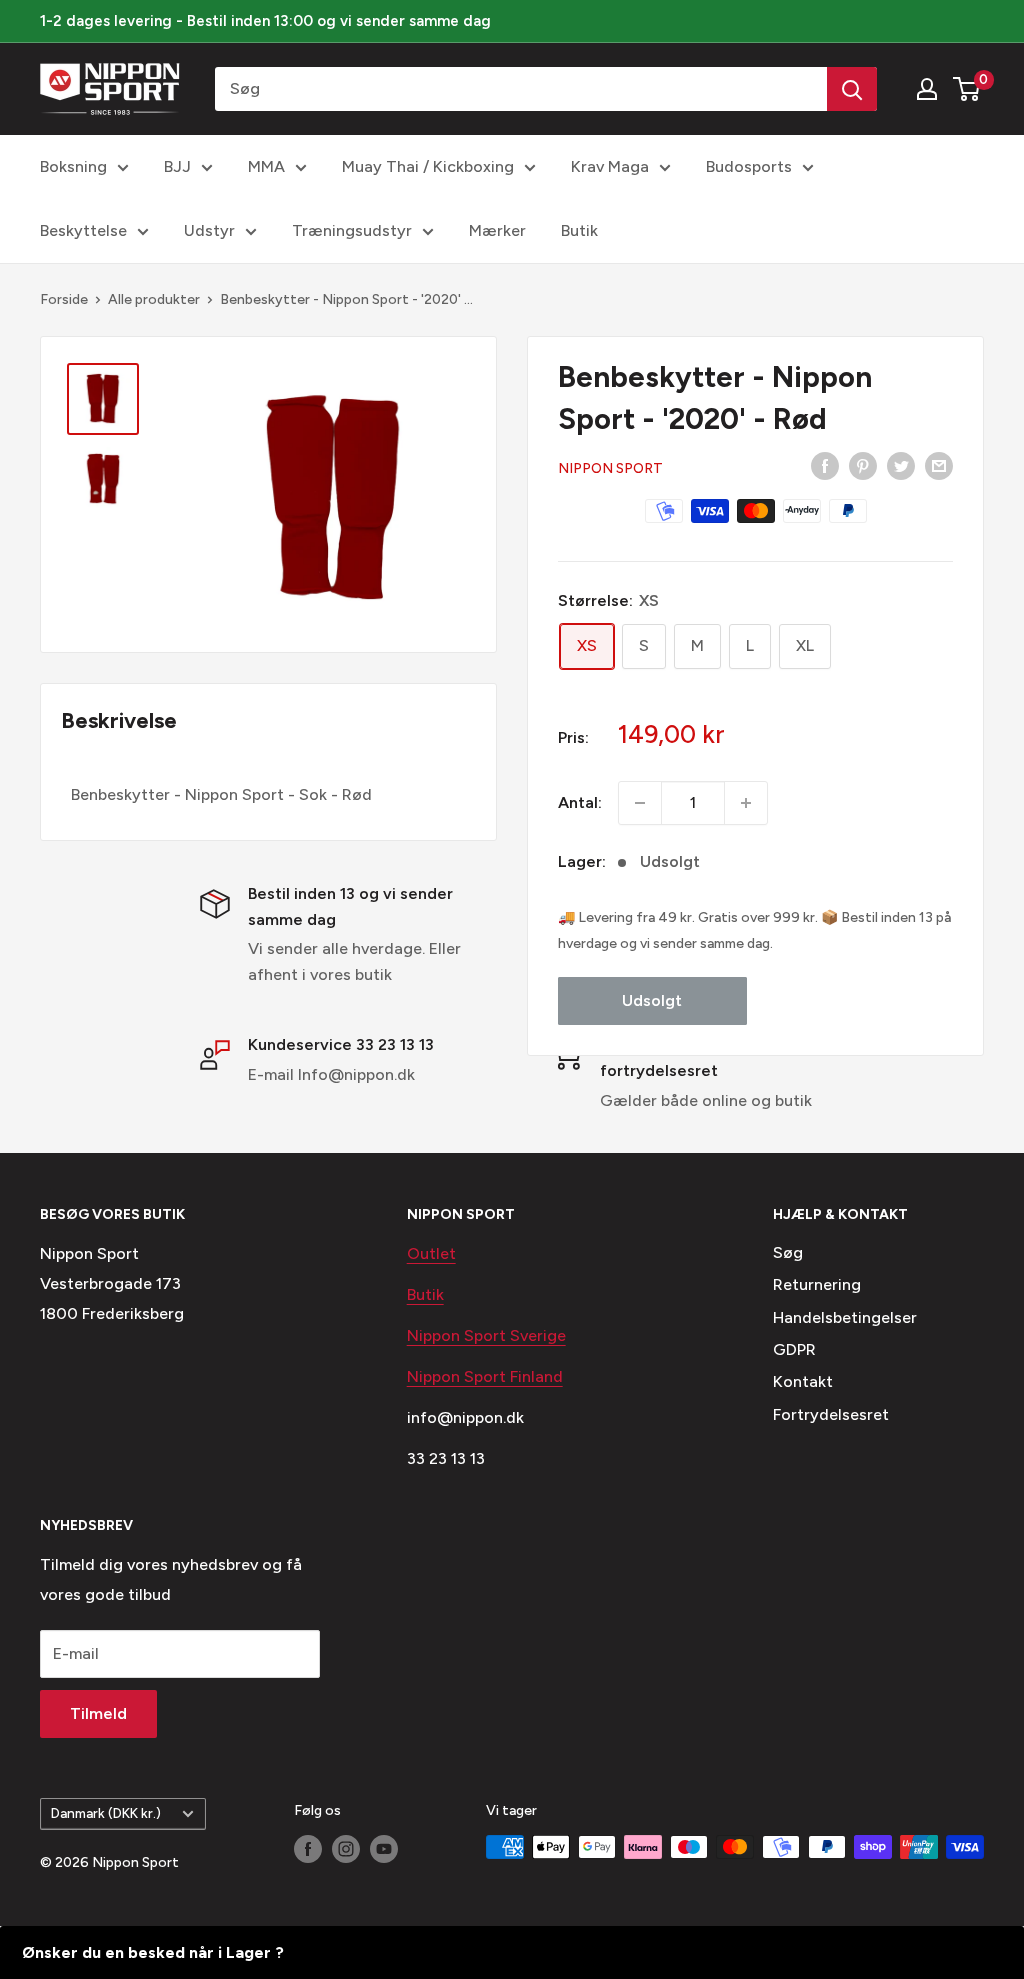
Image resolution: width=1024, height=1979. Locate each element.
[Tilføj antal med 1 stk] (746, 803)
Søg (788, 1252)
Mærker (497, 230)
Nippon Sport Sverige (486, 1335)
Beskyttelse (83, 230)
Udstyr (209, 230)
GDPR (794, 1349)
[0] (967, 89)
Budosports (749, 166)
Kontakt (803, 1381)
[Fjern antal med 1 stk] (640, 803)
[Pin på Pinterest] (863, 465)
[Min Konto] (927, 89)
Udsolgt (652, 1000)
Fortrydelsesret (831, 1414)
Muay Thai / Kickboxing (428, 166)
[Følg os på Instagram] (346, 1849)
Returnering (817, 1284)
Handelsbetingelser (845, 1317)
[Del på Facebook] (825, 465)
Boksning (73, 166)
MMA (266, 166)
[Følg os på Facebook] (308, 1849)
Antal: (580, 802)
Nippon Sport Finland (485, 1376)
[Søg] (852, 89)
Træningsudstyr (352, 230)
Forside (64, 299)
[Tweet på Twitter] (901, 465)
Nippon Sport (610, 468)
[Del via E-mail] (939, 465)
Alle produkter (154, 299)
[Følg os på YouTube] (384, 1849)
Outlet (431, 1253)
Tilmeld (98, 1713)
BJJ (177, 166)
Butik (579, 230)
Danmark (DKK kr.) (106, 1813)
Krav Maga (610, 166)
